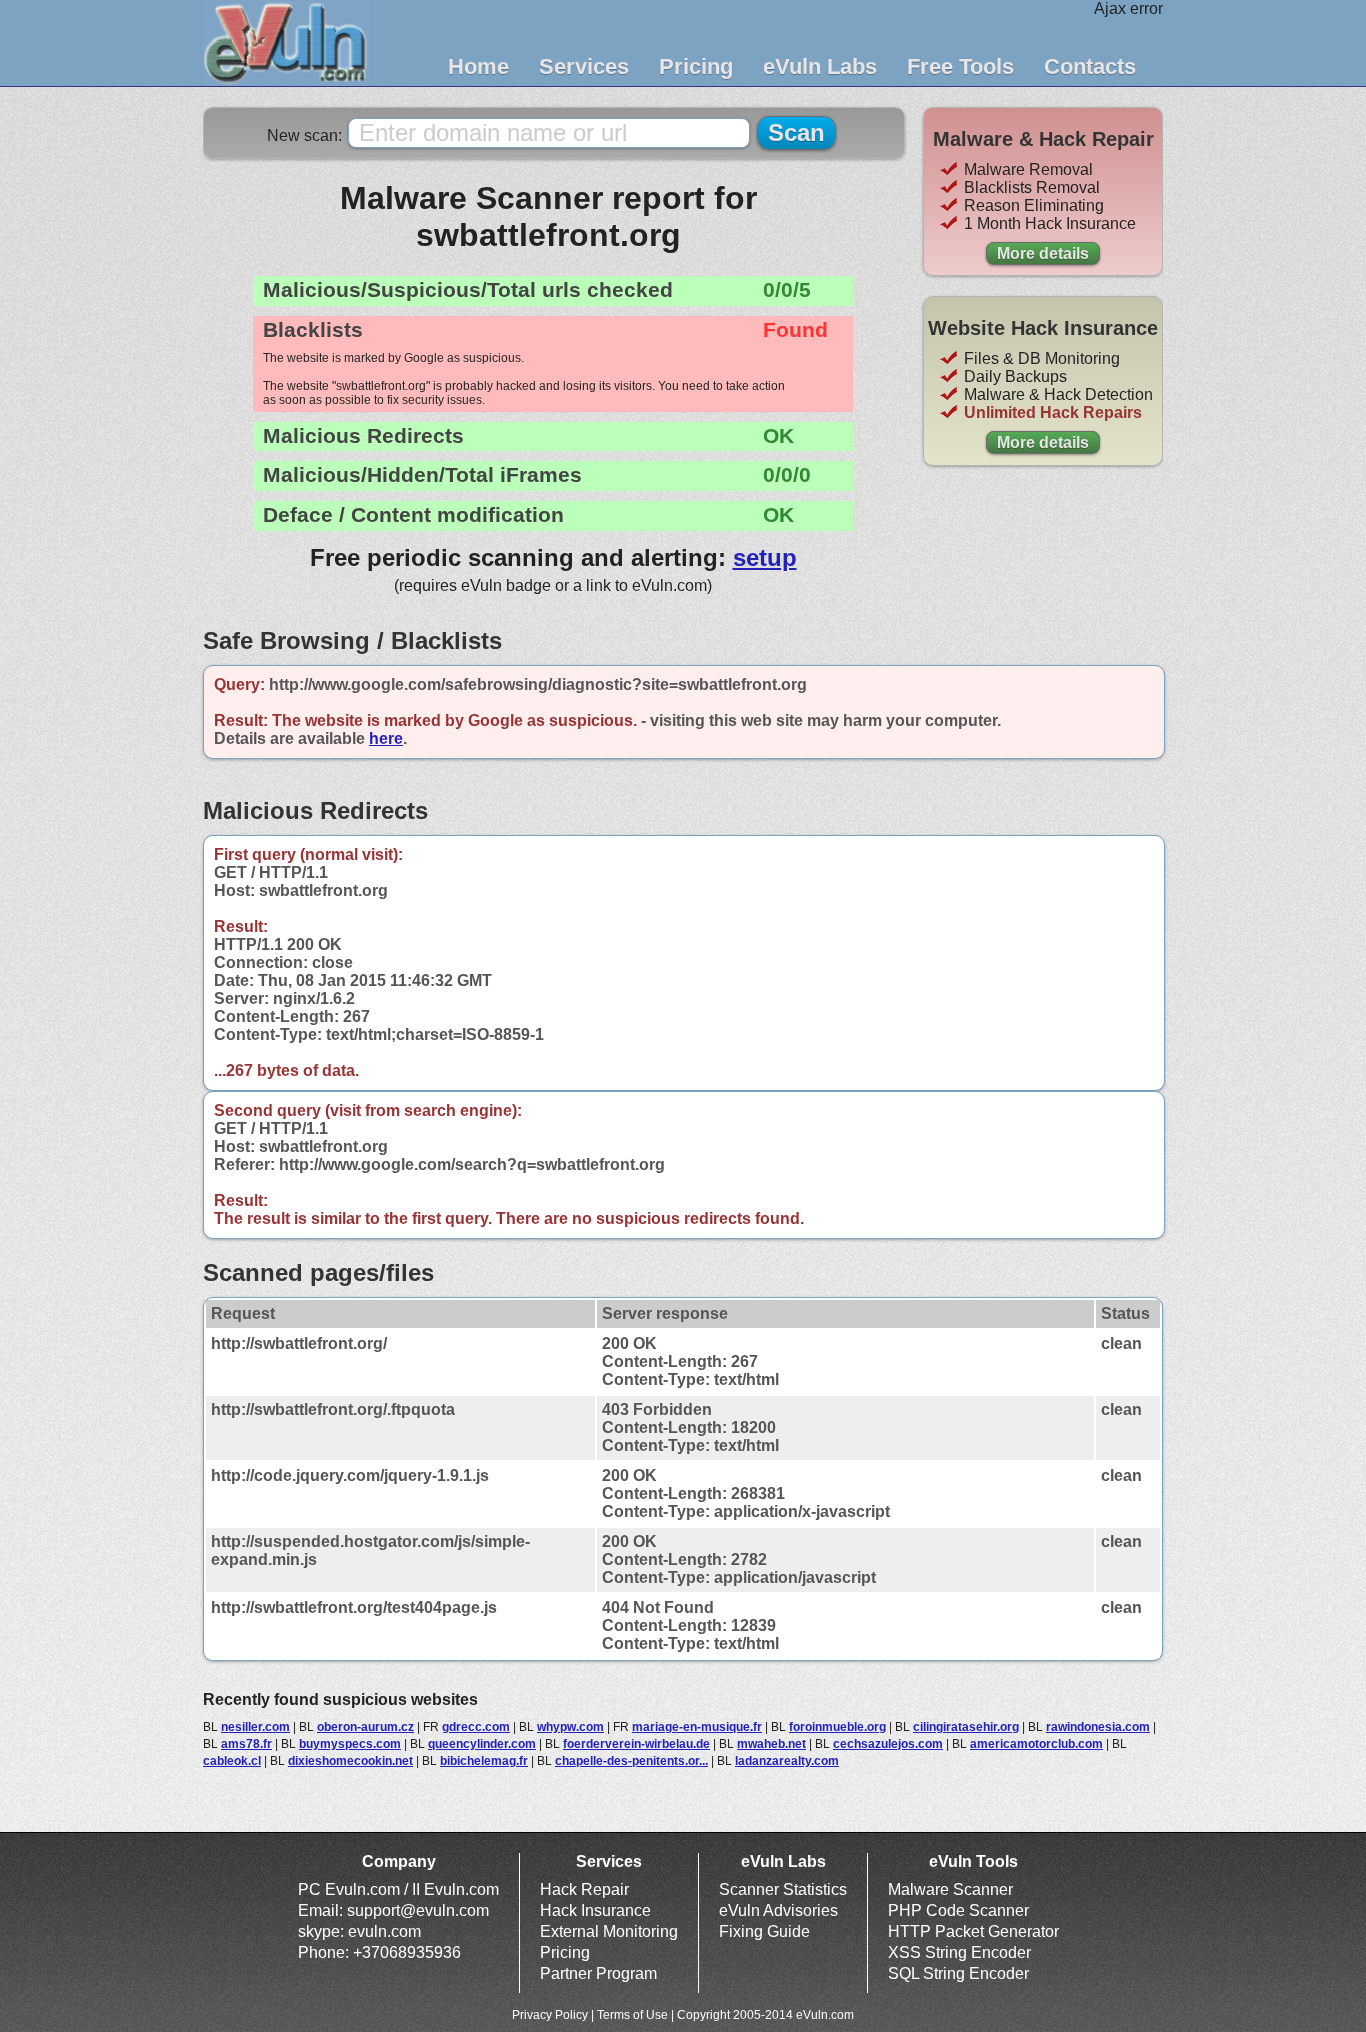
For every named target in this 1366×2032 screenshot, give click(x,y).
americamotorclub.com (1036, 1744)
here (386, 738)
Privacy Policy (550, 2015)
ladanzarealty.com (787, 1761)
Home (478, 66)
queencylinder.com (482, 1744)
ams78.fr (246, 1744)
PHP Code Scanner (958, 1910)
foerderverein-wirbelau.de (636, 1744)
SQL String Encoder (958, 1973)
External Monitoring (609, 1931)
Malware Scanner (950, 1889)
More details (1043, 253)
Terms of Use (632, 2015)
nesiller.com (255, 1727)
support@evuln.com (418, 1910)
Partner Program (598, 1973)
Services (584, 66)
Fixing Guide (764, 1931)
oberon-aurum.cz (365, 1727)
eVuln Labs (820, 66)
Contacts (1090, 66)
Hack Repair (584, 1889)
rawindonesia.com (1098, 1727)
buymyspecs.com (350, 1744)
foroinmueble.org (837, 1727)
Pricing (696, 66)
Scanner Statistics (783, 1889)
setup (765, 557)
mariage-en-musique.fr (697, 1727)
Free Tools (960, 66)
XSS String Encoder (959, 1952)
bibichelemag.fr (484, 1761)
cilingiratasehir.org (966, 1727)
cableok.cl (232, 1761)
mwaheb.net (771, 1744)
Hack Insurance (595, 1910)
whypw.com (570, 1727)
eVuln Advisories (778, 1910)
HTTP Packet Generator (973, 1931)
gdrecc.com (476, 1727)
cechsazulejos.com (888, 1744)
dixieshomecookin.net (350, 1761)
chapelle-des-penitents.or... (631, 1761)
